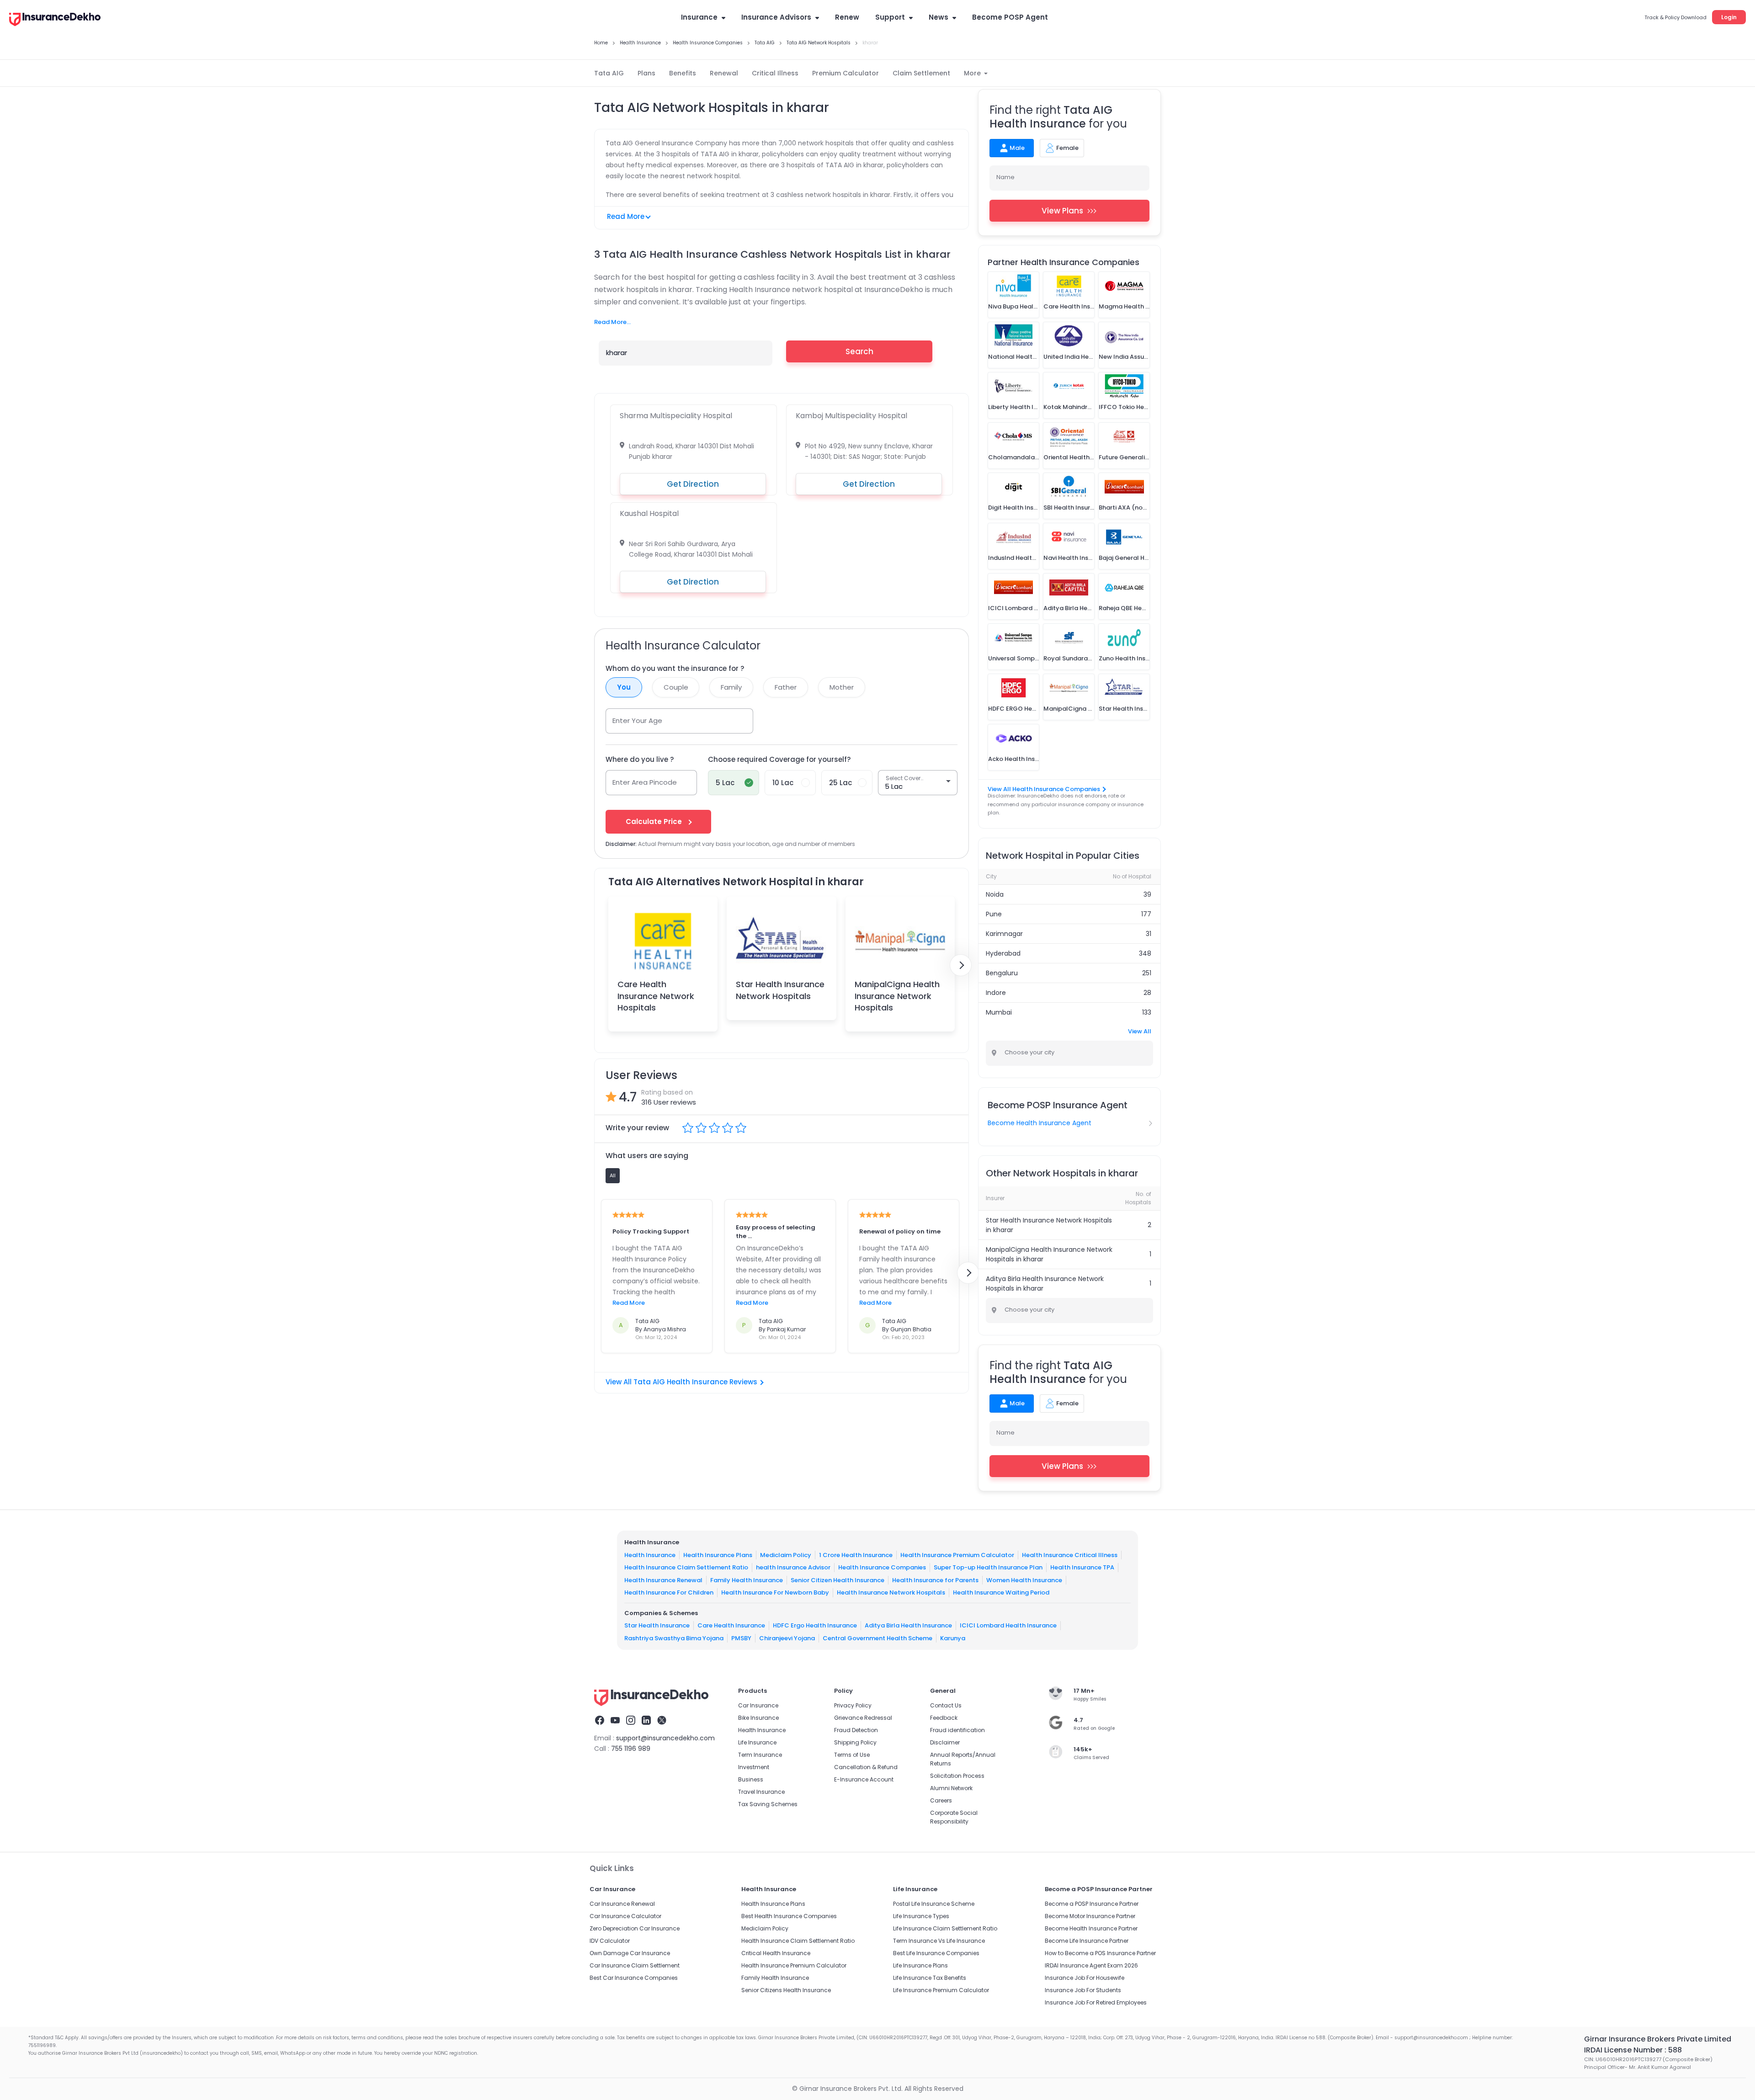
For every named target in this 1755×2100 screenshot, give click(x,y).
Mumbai (999, 1012)
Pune (994, 914)
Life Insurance (757, 1742)
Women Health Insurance (1024, 1580)
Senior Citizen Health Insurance (838, 1580)
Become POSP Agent (1010, 17)
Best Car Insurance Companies (634, 1978)
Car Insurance (758, 1705)
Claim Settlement (921, 73)
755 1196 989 (631, 1749)
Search (859, 351)
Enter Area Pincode (645, 782)
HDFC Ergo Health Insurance (815, 1625)
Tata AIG (609, 73)
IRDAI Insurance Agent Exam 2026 (1091, 1965)
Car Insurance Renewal (622, 1904)
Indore (996, 993)
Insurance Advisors (776, 17)
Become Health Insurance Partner (1091, 1928)
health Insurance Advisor (793, 1567)
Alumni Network (951, 1788)
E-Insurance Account (864, 1779)
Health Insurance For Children (669, 1592)
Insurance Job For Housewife (1085, 1978)
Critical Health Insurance (776, 1953)
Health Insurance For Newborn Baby (775, 1592)
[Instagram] (631, 1722)
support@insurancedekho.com (665, 1738)
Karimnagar (1004, 934)
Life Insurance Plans (920, 1965)
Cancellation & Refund (866, 1767)
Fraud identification (957, 1730)
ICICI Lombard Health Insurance (1008, 1625)
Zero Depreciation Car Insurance (635, 1928)
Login (1729, 17)
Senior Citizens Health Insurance (786, 1990)
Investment (754, 1767)
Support (890, 17)
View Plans (1062, 211)
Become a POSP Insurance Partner (1092, 1904)
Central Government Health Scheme (877, 1638)
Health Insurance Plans (718, 1555)
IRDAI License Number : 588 (1633, 2050)
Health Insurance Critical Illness (1070, 1555)
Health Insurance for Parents (935, 1580)
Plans (646, 73)
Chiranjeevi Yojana (787, 1638)
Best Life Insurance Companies (936, 1953)
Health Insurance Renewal (663, 1580)
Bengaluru (1002, 973)
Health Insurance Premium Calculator (957, 1555)
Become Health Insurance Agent (1040, 1123)
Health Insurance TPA (1082, 1567)
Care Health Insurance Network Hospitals (656, 996)
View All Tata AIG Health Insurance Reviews (681, 1382)
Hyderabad (1003, 953)
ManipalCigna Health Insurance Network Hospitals (897, 996)
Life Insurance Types (921, 1916)
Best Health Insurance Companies (789, 1916)
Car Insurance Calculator (625, 1916)
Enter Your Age (637, 720)
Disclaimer (945, 1742)
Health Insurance (650, 1555)
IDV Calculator (610, 1941)
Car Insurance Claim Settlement (635, 1965)
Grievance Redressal (863, 1718)
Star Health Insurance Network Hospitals (780, 990)
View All (1140, 1031)
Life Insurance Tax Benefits (930, 1978)
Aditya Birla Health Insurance (908, 1625)
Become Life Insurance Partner (1087, 1941)
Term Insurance (760, 1755)
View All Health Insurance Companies (1044, 789)
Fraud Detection (856, 1730)
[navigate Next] (961, 965)
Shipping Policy (855, 1742)
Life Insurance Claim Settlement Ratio (945, 1928)
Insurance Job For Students (1083, 1990)
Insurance (699, 17)
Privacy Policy (853, 1705)
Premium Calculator (846, 73)
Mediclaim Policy (786, 1555)
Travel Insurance (761, 1792)
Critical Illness (775, 73)
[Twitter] (662, 1722)
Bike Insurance (758, 1718)
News (939, 17)
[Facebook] (600, 1722)
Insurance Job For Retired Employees (1096, 2002)
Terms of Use (852, 1755)
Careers (941, 1800)
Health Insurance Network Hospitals (891, 1592)
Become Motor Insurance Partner (1090, 1916)
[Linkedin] (646, 1722)
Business (751, 1779)
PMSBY (741, 1638)
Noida (995, 894)
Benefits (683, 73)
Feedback (944, 1718)
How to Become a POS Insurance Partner (1100, 1953)
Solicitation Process (957, 1776)
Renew (847, 17)
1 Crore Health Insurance (856, 1555)
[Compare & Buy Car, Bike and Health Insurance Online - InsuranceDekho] (55, 20)
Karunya (953, 1638)
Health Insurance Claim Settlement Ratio (686, 1567)
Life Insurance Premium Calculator (941, 1990)
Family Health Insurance (747, 1580)
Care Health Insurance (731, 1625)
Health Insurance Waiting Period (1001, 1592)
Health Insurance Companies (882, 1567)
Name (1005, 177)
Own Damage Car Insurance (630, 1953)
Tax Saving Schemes (768, 1804)
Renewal (724, 73)
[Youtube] (615, 1722)
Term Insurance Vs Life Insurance (939, 1941)
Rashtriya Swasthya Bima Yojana (674, 1638)
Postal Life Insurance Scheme (934, 1904)
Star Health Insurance (657, 1625)
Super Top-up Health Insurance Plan (988, 1567)
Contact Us (946, 1705)
